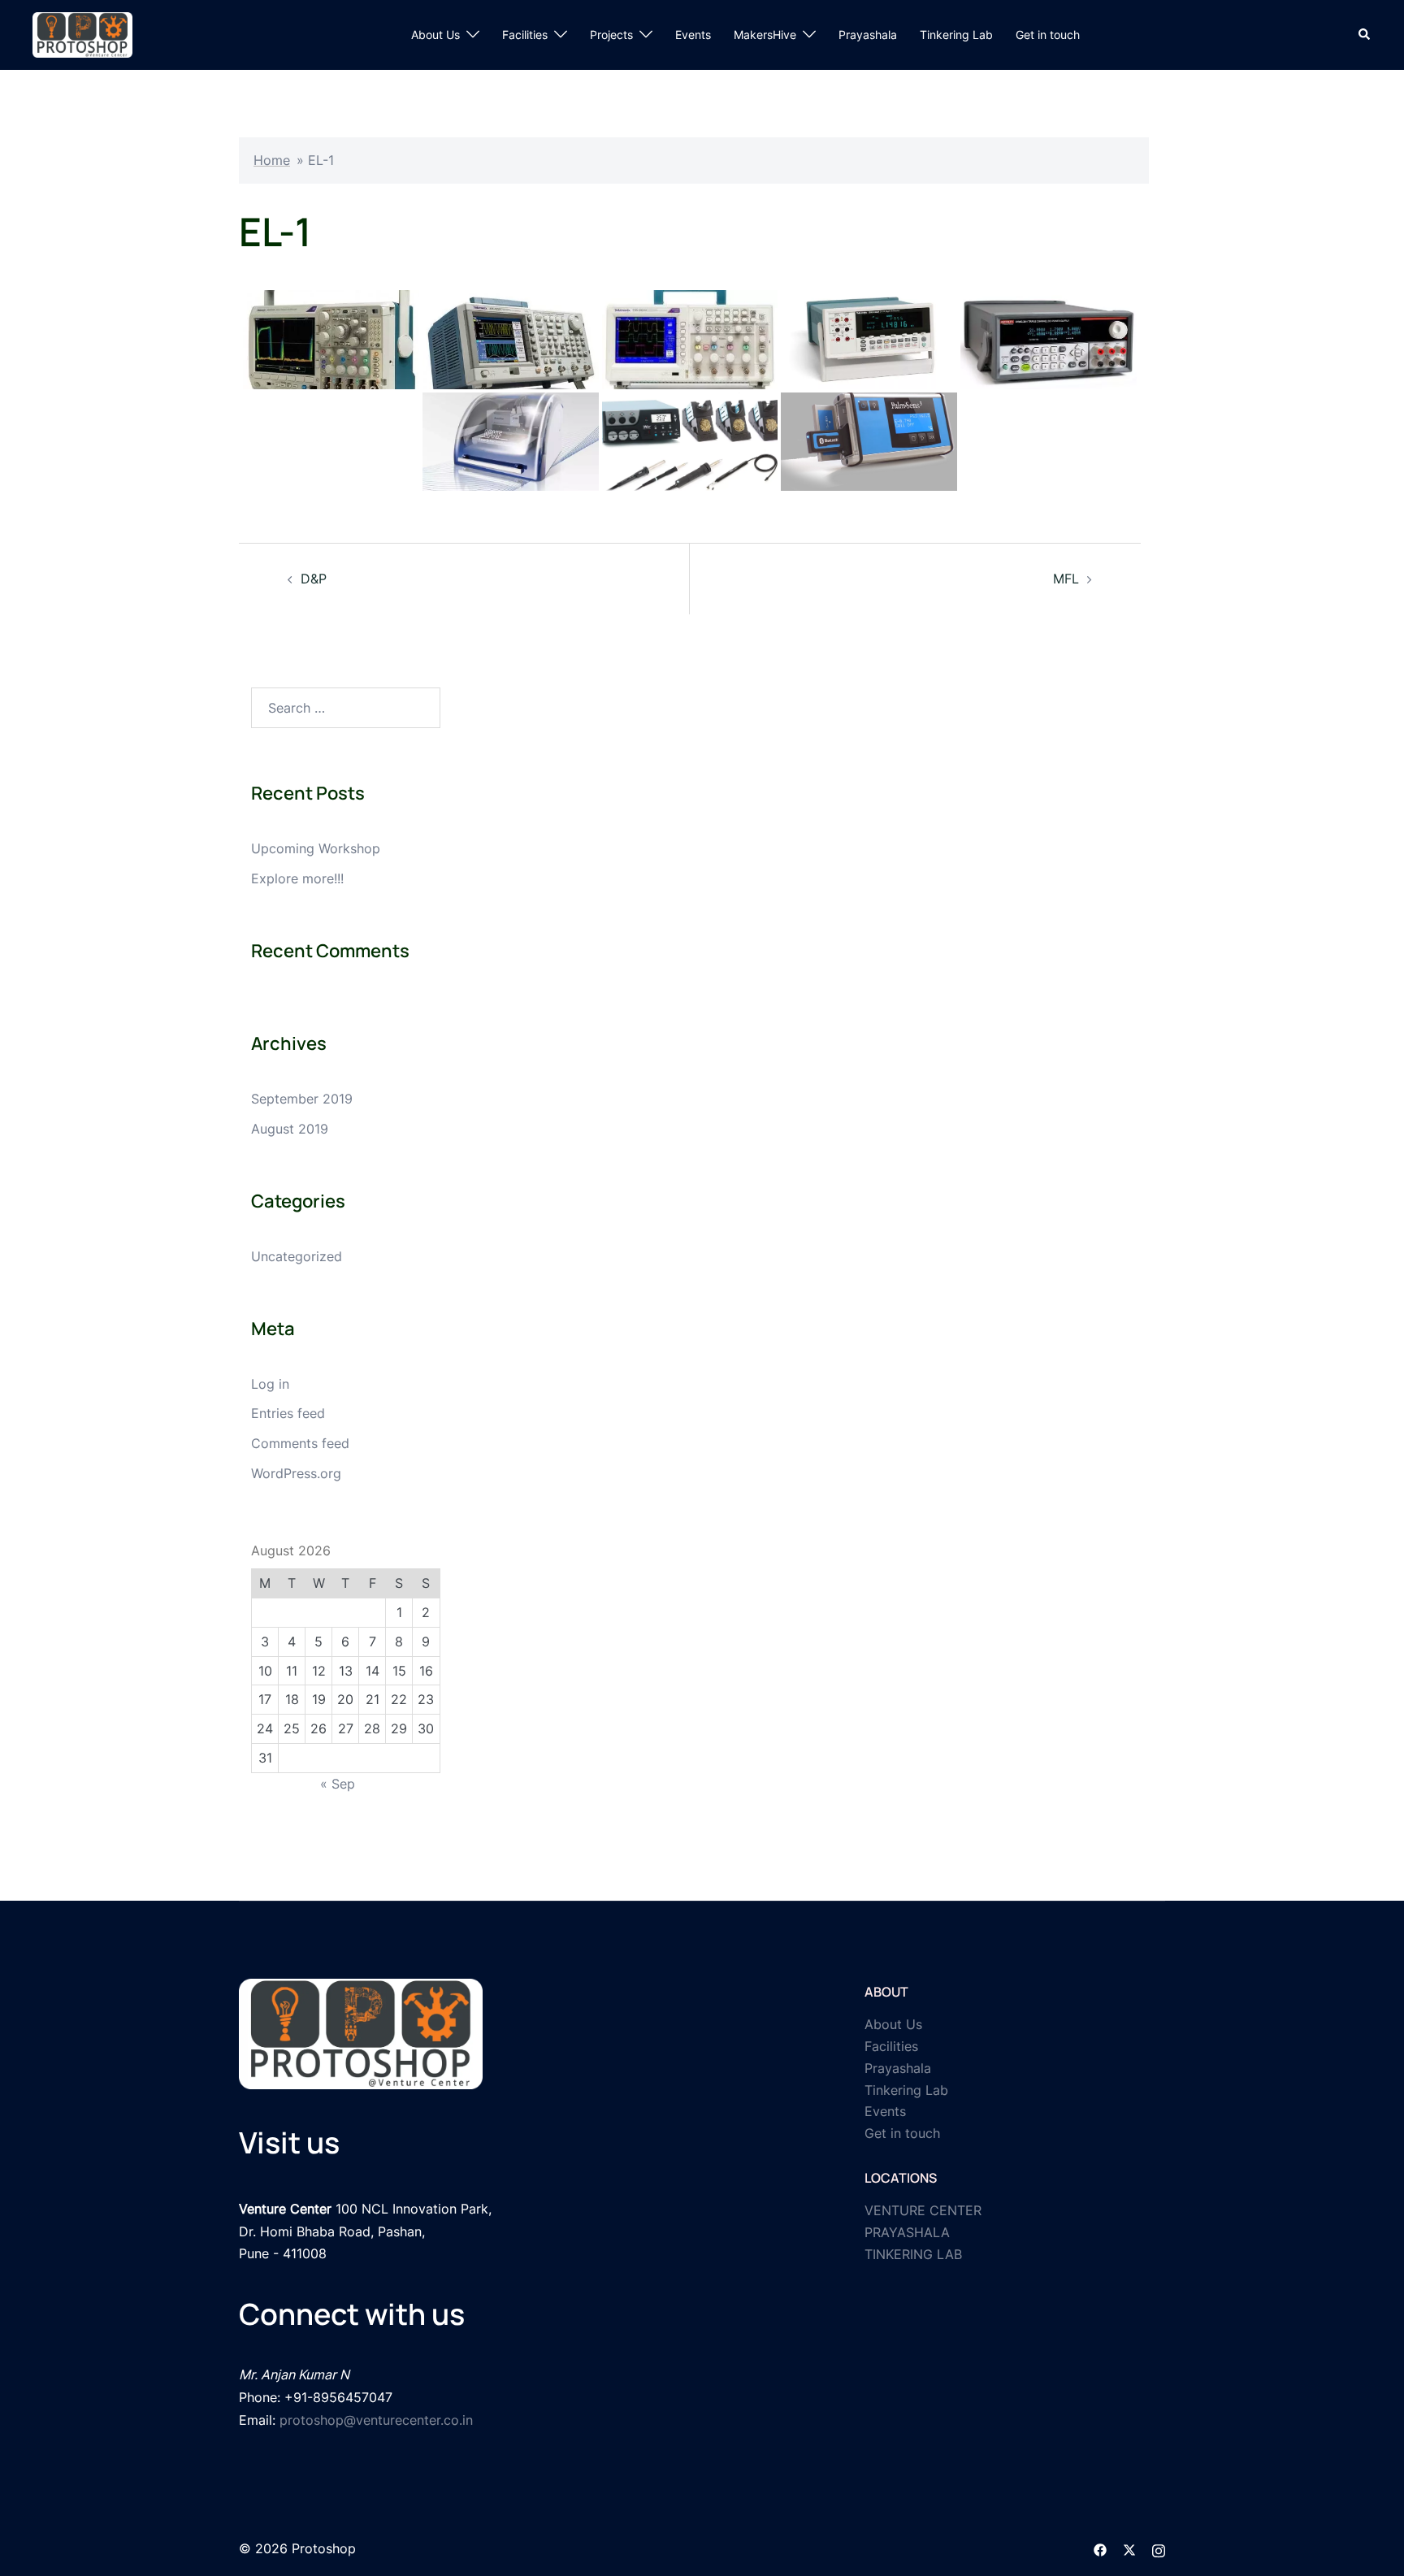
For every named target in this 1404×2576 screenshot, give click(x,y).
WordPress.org (296, 1473)
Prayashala (868, 35)
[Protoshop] (82, 33)
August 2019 (290, 1129)
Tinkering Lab (956, 35)
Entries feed (288, 1413)
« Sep (338, 1784)
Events (693, 35)
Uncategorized (297, 1256)
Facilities (525, 35)
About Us (435, 35)
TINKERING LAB (913, 2254)
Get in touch (1048, 35)
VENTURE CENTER (923, 2210)
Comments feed (300, 1443)
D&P (314, 579)
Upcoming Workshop (316, 848)
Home (272, 160)
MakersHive (765, 35)
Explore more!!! (297, 878)
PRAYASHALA (907, 2232)
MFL (1066, 579)
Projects (611, 35)
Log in (270, 1384)
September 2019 (302, 1099)
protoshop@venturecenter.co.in (376, 2420)
